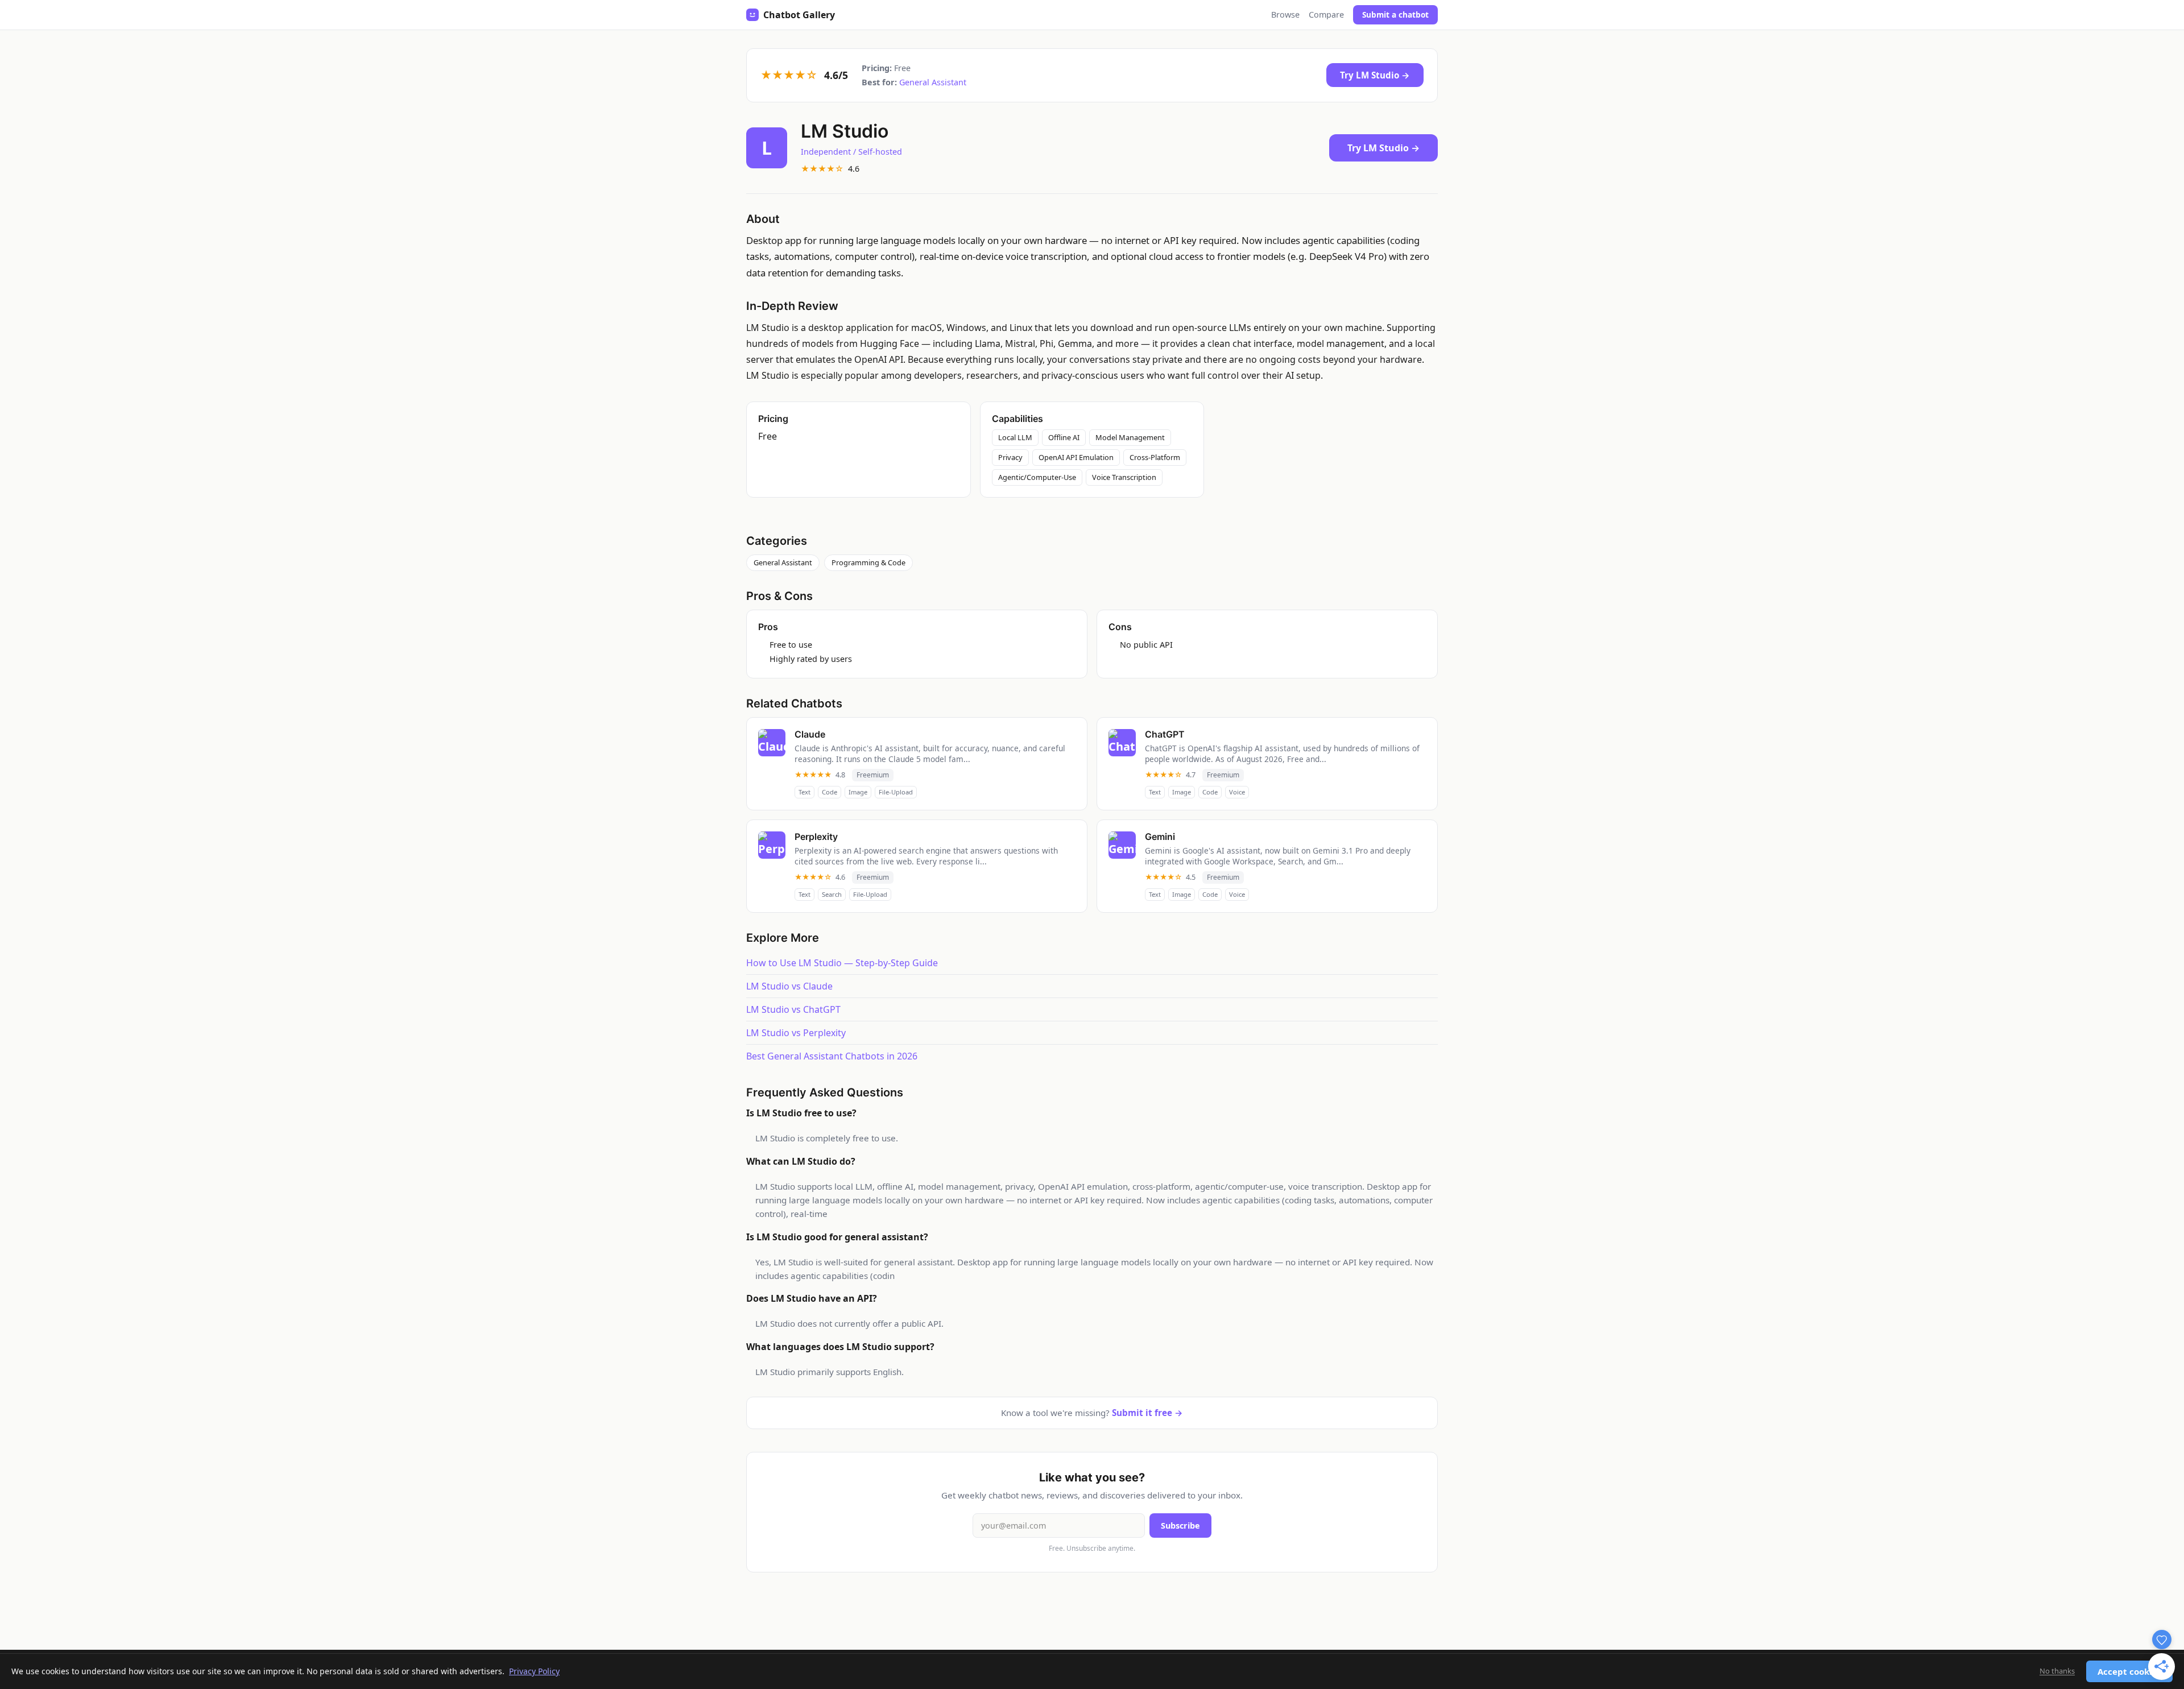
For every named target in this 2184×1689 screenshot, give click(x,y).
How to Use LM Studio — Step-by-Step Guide (842, 963)
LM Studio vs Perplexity (796, 1033)
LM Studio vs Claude (789, 986)
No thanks (2057, 1671)
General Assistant (933, 82)
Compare (1326, 15)
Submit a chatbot (1395, 15)
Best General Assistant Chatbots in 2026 (832, 1056)
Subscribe (1180, 1526)
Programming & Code (868, 562)
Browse (1285, 15)
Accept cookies (2129, 1671)
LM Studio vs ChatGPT (793, 1009)
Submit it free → (1147, 1413)
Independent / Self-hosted (851, 152)
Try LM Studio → (1375, 75)
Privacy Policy (534, 1671)
